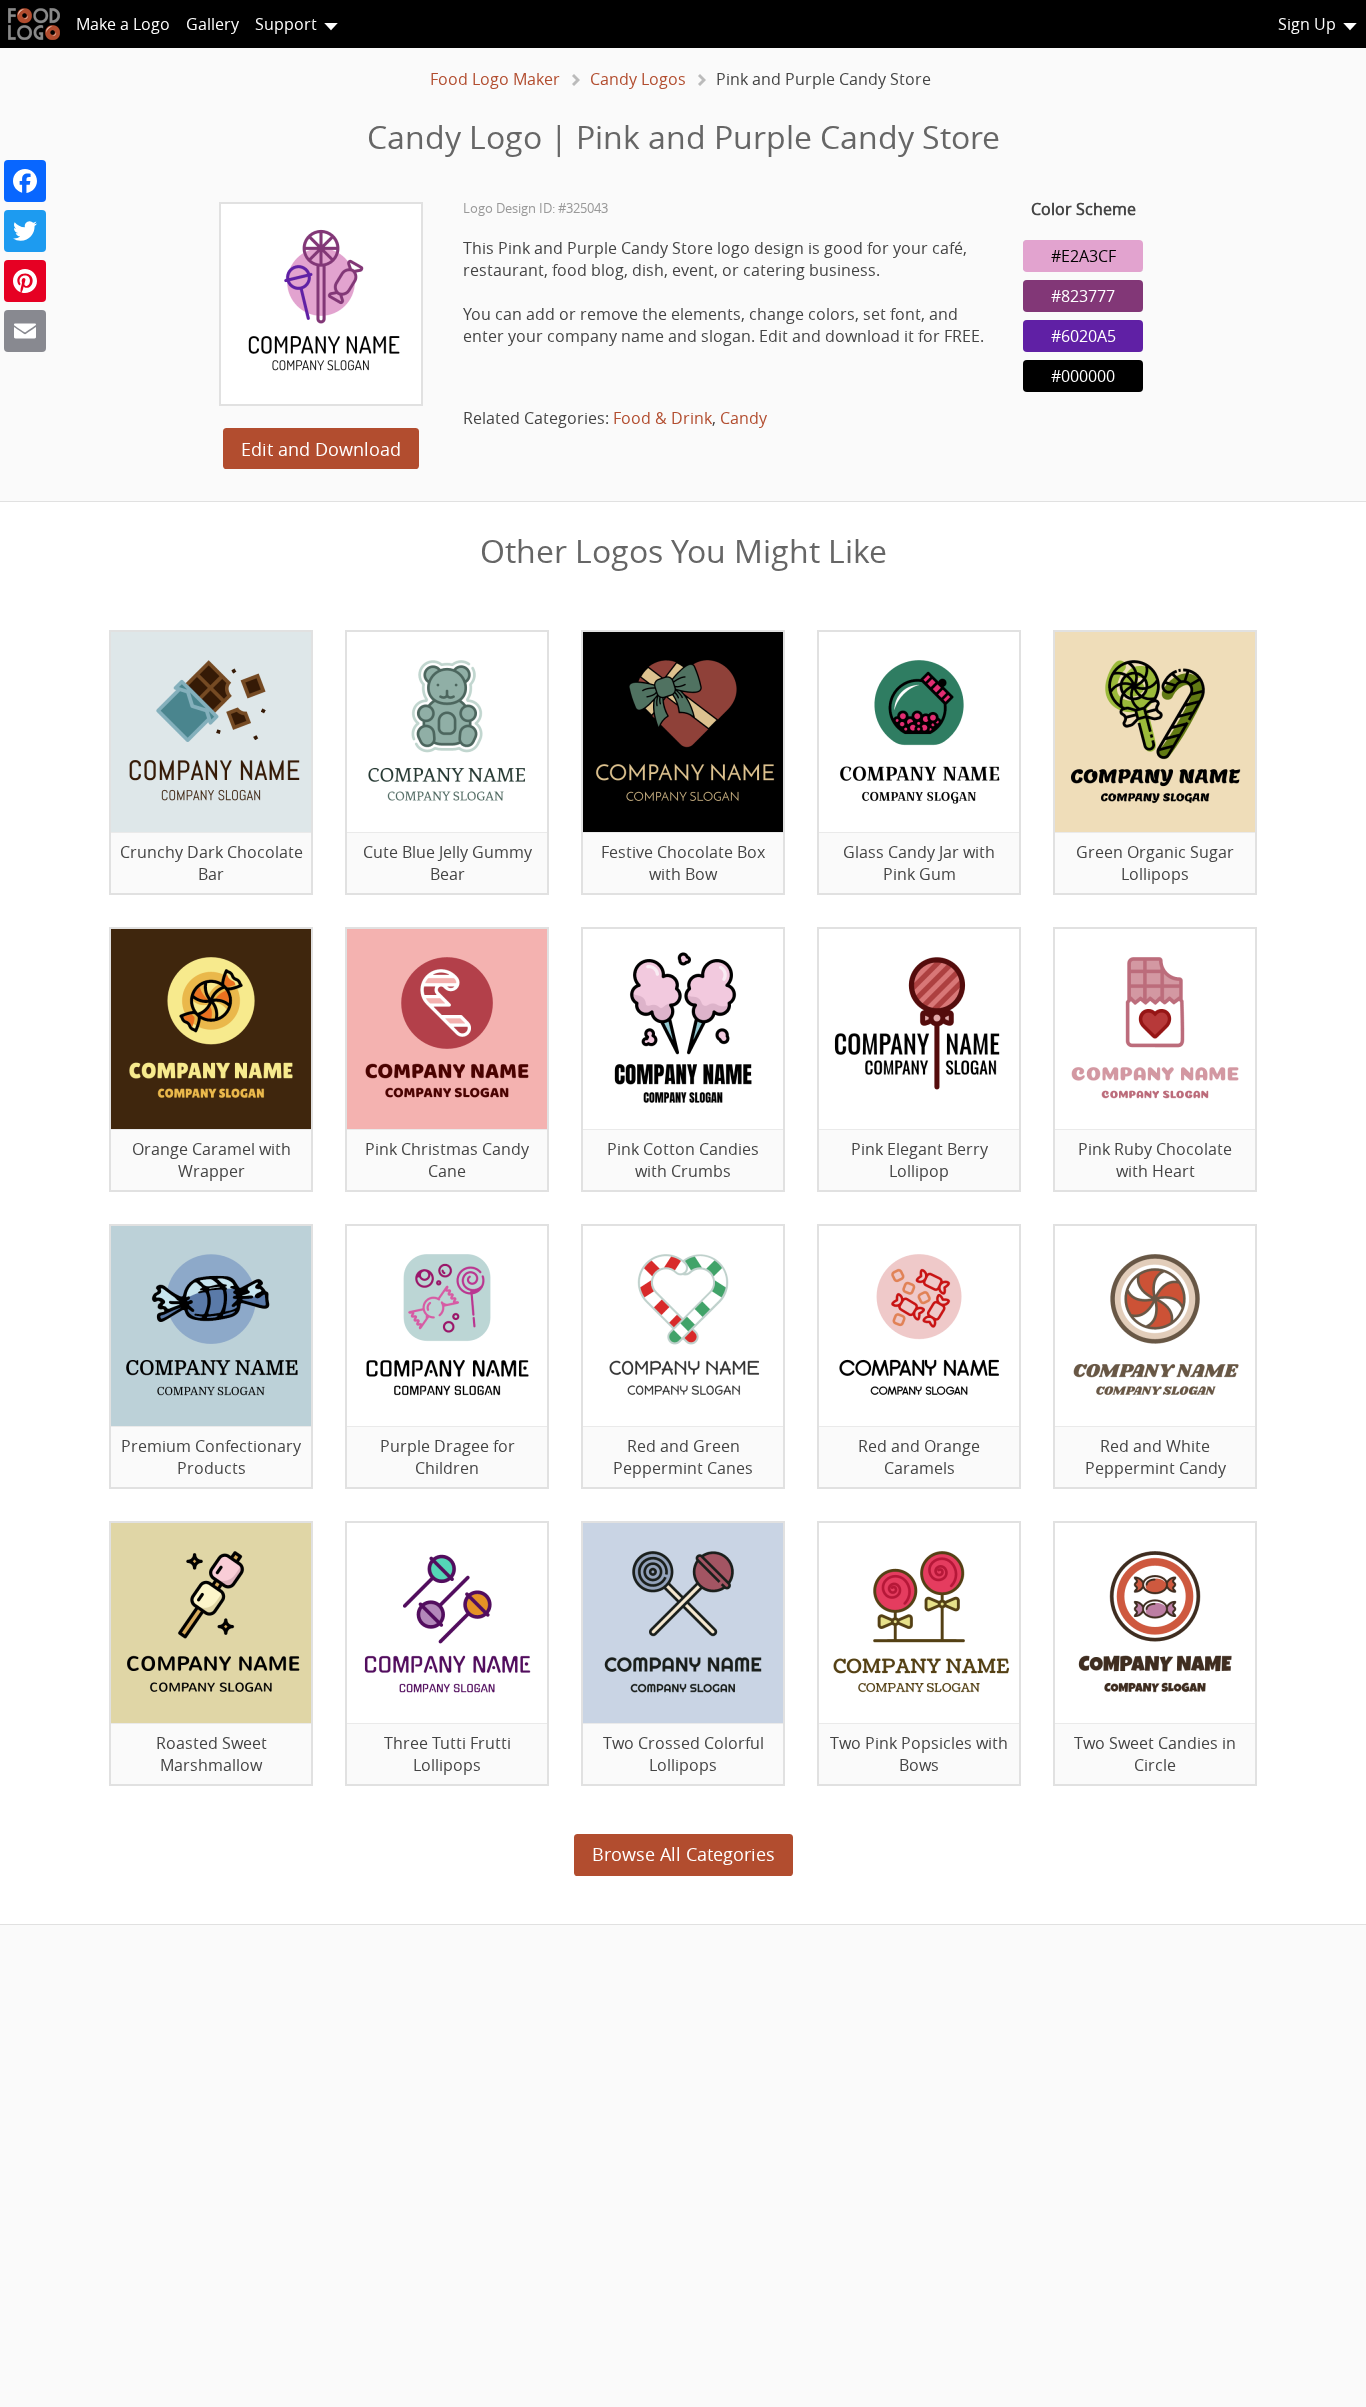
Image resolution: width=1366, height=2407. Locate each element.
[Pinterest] (25, 281)
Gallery (212, 24)
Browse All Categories (683, 1854)
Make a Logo (123, 24)
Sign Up (1307, 24)
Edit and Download (321, 449)
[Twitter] (25, 231)
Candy (743, 418)
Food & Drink (662, 418)
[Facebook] (25, 181)
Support (286, 24)
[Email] (25, 331)
